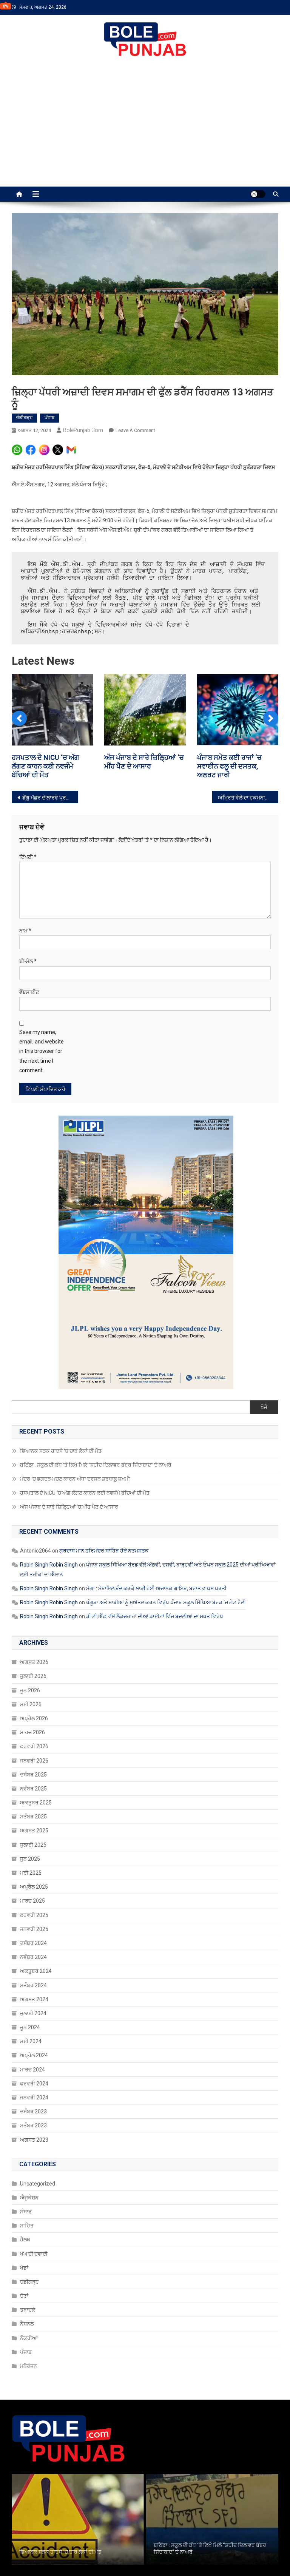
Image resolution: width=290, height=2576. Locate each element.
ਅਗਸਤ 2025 (34, 1831)
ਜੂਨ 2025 (30, 1859)
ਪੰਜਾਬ (49, 418)
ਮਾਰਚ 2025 (32, 1901)
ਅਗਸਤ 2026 (34, 1662)
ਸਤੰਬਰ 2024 (33, 1985)
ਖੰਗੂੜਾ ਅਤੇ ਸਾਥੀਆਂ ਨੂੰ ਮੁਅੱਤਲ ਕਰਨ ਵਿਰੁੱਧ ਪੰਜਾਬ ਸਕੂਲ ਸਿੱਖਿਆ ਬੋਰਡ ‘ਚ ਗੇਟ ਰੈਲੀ (166, 1602)
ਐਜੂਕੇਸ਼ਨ (29, 2198)
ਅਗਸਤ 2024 (34, 1999)
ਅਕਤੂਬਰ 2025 (36, 1803)
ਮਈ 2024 (31, 2041)
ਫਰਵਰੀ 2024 (34, 2084)
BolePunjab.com (83, 430)
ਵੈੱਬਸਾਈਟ (29, 992)
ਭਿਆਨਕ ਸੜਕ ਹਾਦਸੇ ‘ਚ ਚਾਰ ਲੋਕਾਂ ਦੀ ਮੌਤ (61, 1451)
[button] (19, 718)
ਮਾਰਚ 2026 (32, 1732)
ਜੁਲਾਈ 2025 (33, 1845)
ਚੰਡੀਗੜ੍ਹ (24, 418)
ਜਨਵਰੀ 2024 (34, 2098)
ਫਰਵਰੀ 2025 (34, 1915)
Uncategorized (38, 2184)
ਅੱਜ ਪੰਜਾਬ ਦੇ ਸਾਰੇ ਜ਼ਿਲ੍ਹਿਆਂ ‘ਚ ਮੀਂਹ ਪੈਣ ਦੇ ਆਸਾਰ (69, 1507)
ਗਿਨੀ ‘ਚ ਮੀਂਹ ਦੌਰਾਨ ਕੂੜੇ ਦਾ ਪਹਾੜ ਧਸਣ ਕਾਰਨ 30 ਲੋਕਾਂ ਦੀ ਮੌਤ (49, 766)
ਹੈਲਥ (25, 2240)
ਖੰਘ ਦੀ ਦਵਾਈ (34, 2254)
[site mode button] (258, 194)
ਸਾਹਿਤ (27, 2226)
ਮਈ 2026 (31, 1704)
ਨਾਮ (25, 931)
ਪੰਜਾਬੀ (215, 51)
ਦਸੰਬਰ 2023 (33, 2111)
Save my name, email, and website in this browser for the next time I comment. (42, 1051)
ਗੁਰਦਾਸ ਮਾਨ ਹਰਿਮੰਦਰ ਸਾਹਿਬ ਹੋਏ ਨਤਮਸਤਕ (104, 1551)
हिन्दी (242, 51)
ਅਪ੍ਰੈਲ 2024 (34, 2055)
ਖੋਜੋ (264, 1407)
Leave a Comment (135, 430)
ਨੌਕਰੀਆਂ (29, 2338)
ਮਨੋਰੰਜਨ (29, 2366)
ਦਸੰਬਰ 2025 (33, 1775)
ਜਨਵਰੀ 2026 (34, 1761)
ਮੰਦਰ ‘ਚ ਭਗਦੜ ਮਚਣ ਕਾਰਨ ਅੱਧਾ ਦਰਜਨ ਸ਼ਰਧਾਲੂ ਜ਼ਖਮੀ (76, 1479)
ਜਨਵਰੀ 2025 (34, 1929)
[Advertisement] (145, 130)
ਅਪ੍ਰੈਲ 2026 (34, 1718)
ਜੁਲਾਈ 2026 (33, 1676)
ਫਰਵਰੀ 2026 (34, 1746)
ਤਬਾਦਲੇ (28, 2310)
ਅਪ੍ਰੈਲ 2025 (34, 1887)
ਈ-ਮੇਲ (28, 961)
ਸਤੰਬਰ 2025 (33, 1817)
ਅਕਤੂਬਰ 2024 (36, 1971)
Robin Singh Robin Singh (49, 1565)
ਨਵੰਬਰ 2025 (33, 1789)
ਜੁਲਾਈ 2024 (33, 2013)
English (270, 51)
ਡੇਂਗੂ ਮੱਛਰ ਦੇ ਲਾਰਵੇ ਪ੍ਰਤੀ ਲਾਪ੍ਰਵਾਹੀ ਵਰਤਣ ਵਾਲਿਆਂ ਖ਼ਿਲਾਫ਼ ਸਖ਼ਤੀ (50, 798)
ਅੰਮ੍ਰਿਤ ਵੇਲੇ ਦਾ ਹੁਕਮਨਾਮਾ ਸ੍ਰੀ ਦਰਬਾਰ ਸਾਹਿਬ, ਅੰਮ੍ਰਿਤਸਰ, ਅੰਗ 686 (248, 798)
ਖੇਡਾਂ (24, 2268)
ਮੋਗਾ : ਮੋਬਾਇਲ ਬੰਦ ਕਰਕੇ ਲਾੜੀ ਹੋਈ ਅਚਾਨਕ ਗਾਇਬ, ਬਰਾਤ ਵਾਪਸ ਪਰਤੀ (156, 1588)
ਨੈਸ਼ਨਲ (27, 2324)
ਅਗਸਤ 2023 (34, 2140)
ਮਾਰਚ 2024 (32, 2070)
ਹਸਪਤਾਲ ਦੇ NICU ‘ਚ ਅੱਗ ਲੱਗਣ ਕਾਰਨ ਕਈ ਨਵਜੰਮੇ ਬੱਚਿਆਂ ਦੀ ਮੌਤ (85, 1493)
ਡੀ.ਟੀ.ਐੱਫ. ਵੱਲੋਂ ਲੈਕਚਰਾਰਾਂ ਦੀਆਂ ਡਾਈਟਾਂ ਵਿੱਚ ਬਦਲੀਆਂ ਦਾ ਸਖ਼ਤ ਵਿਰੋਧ (155, 1616)
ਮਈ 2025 (31, 1873)
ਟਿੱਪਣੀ (28, 857)
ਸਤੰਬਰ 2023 (33, 2125)
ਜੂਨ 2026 (30, 1690)
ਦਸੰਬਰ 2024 (33, 1943)
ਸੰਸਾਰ (26, 2212)
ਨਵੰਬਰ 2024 (33, 1957)
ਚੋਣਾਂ (24, 2296)
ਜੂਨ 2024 (30, 2027)
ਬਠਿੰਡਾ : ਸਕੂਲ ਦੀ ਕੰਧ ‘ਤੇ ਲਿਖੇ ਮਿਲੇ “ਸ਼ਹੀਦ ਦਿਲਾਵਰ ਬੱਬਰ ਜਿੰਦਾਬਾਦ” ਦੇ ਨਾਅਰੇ (96, 1465)
